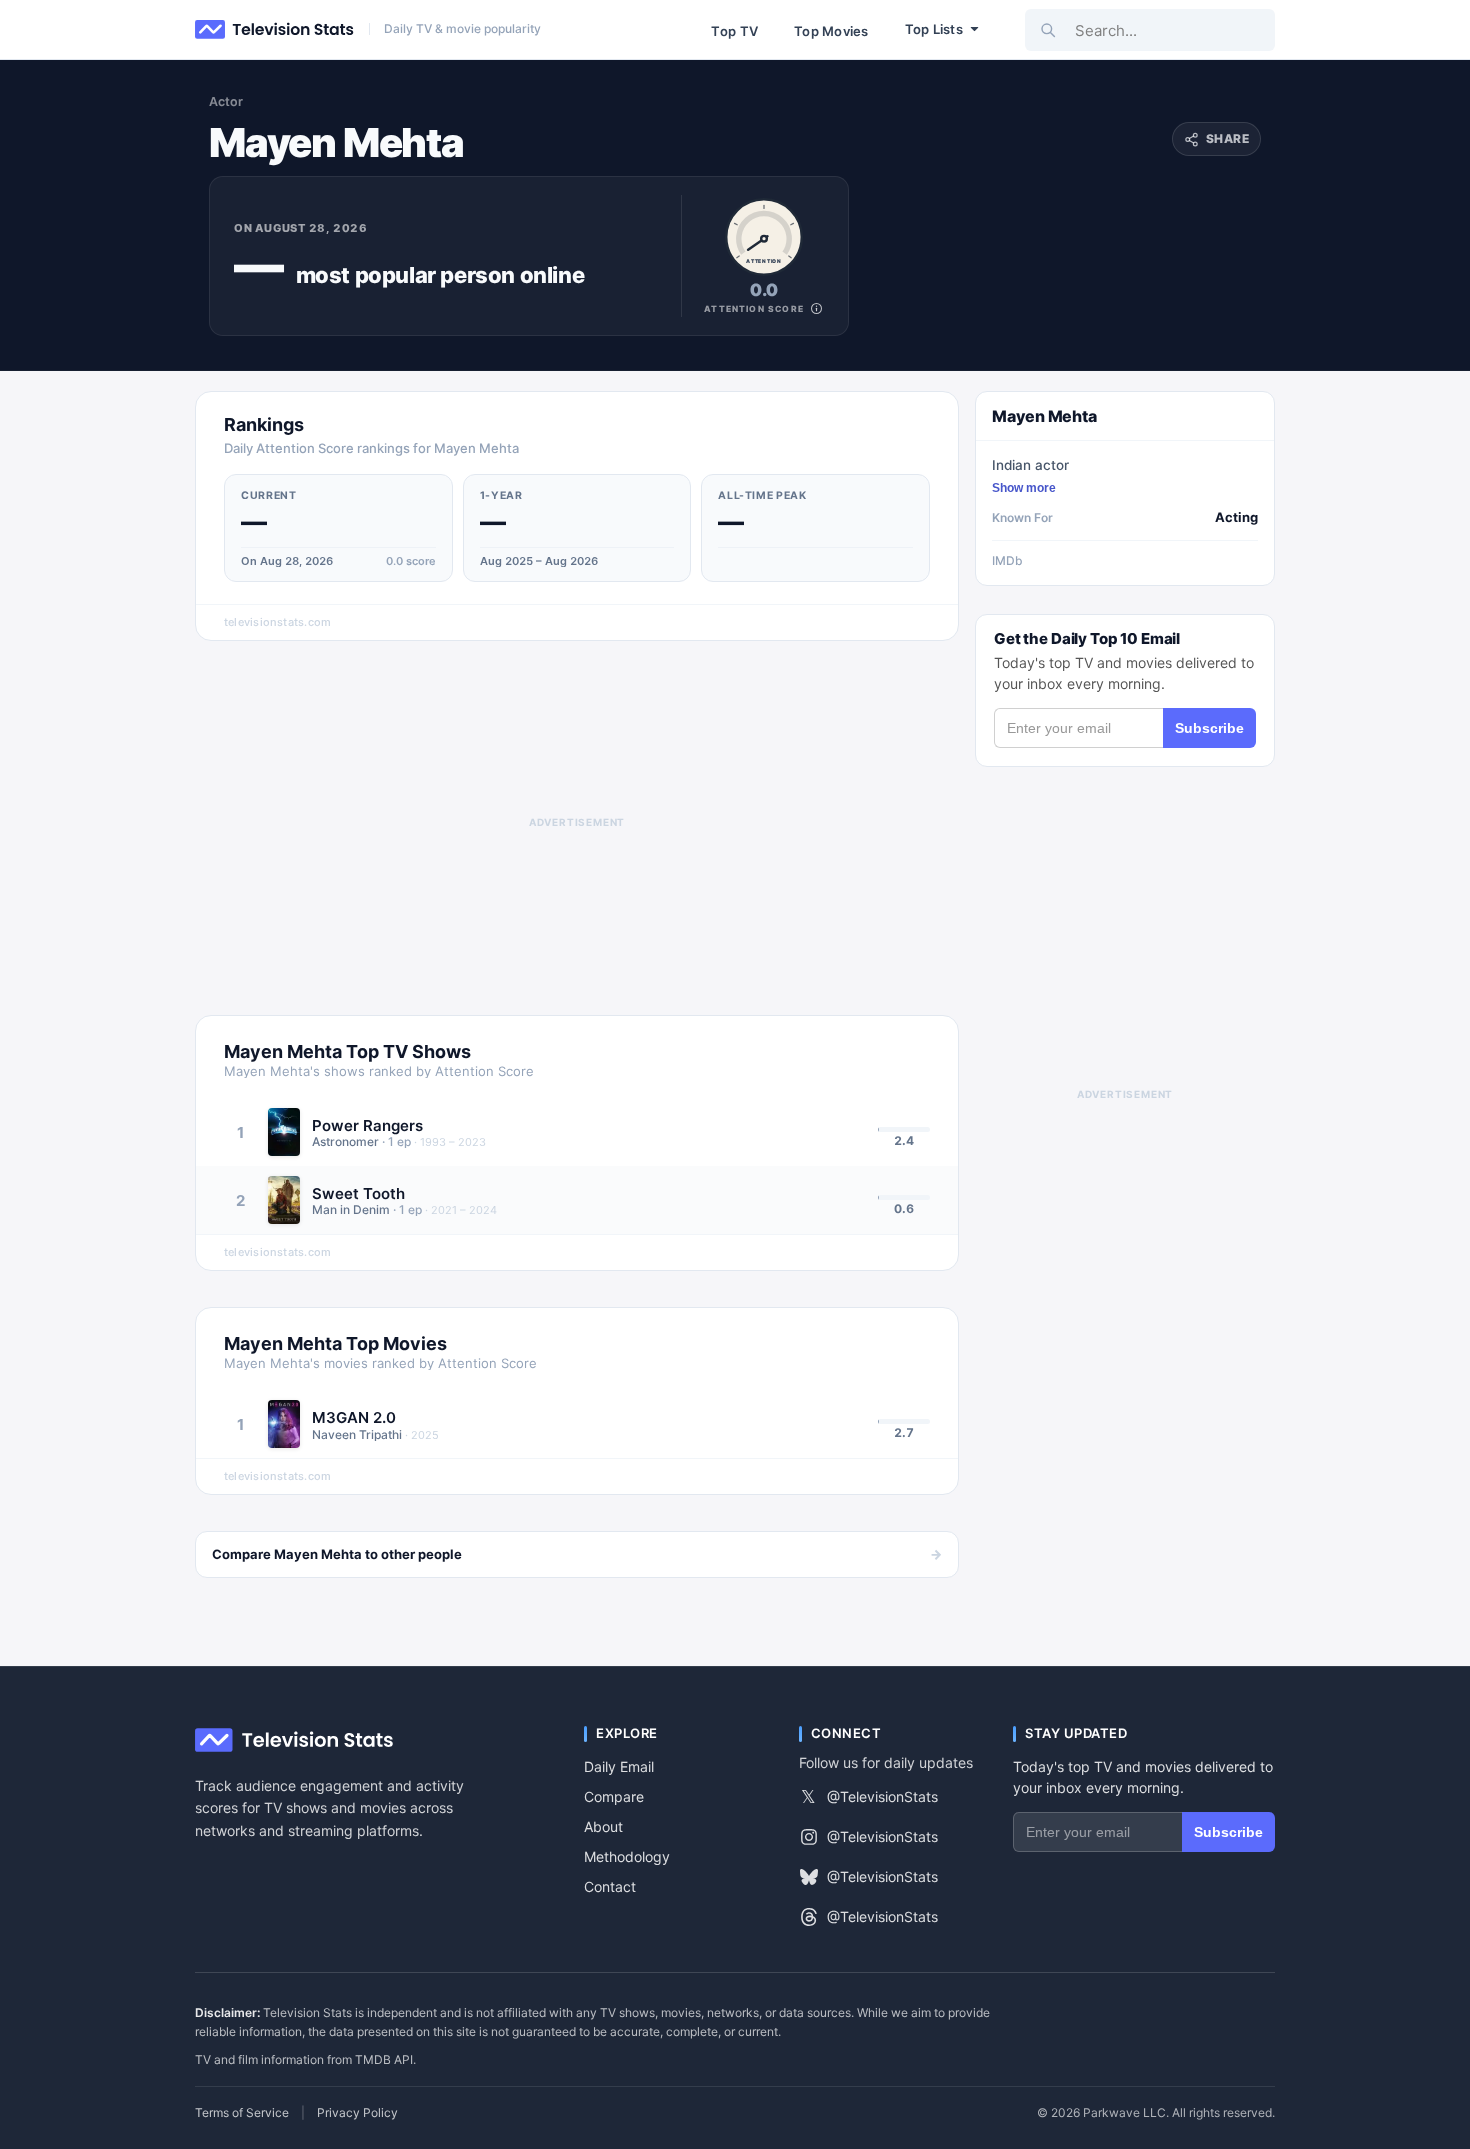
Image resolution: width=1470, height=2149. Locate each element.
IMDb (1007, 560)
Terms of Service (242, 2113)
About (603, 1826)
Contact (610, 1886)
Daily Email (619, 1766)
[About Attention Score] (816, 308)
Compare (614, 1796)
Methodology (627, 1856)
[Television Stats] (275, 30)
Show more (1024, 488)
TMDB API (384, 2059)
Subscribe (1209, 728)
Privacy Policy (357, 2113)
